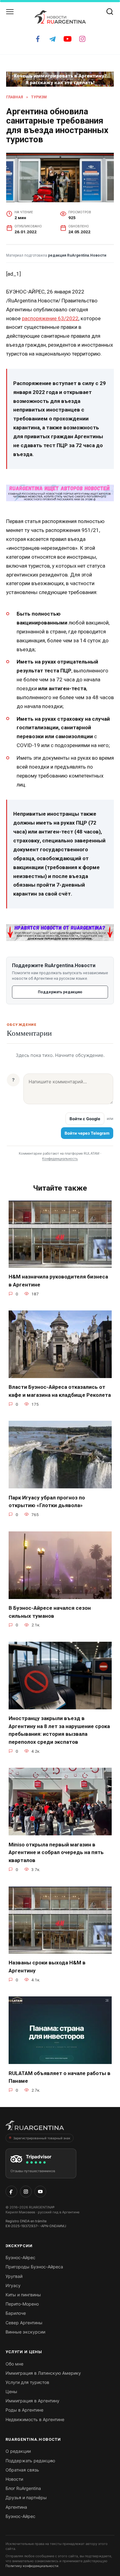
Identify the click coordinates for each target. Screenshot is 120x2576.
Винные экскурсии (25, 2332)
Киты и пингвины (23, 2295)
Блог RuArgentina (23, 2488)
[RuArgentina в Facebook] (11, 2192)
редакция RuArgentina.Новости (77, 255)
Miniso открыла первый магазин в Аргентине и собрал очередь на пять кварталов (56, 1852)
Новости (14, 2479)
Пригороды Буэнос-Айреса (34, 2267)
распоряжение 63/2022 (50, 318)
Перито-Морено (22, 2304)
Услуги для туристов (27, 2382)
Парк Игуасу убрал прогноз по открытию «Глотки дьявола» (47, 1501)
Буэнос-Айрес (20, 2257)
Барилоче (16, 2313)
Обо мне (14, 2364)
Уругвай (14, 2276)
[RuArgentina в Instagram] (26, 2192)
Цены (11, 2391)
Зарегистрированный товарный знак (42, 2138)
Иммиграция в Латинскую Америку (43, 2373)
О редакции (18, 2451)
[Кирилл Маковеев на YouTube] (40, 2192)
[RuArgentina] (35, 2127)
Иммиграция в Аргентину (32, 2401)
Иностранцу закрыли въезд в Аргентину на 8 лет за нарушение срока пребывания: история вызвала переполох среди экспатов (59, 1730)
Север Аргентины (24, 2323)
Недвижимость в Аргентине (35, 2419)
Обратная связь (22, 2470)
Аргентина (16, 2507)
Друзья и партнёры (26, 2497)
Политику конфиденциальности (32, 2566)
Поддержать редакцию (60, 992)
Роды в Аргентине (24, 2410)
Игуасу (13, 2285)
